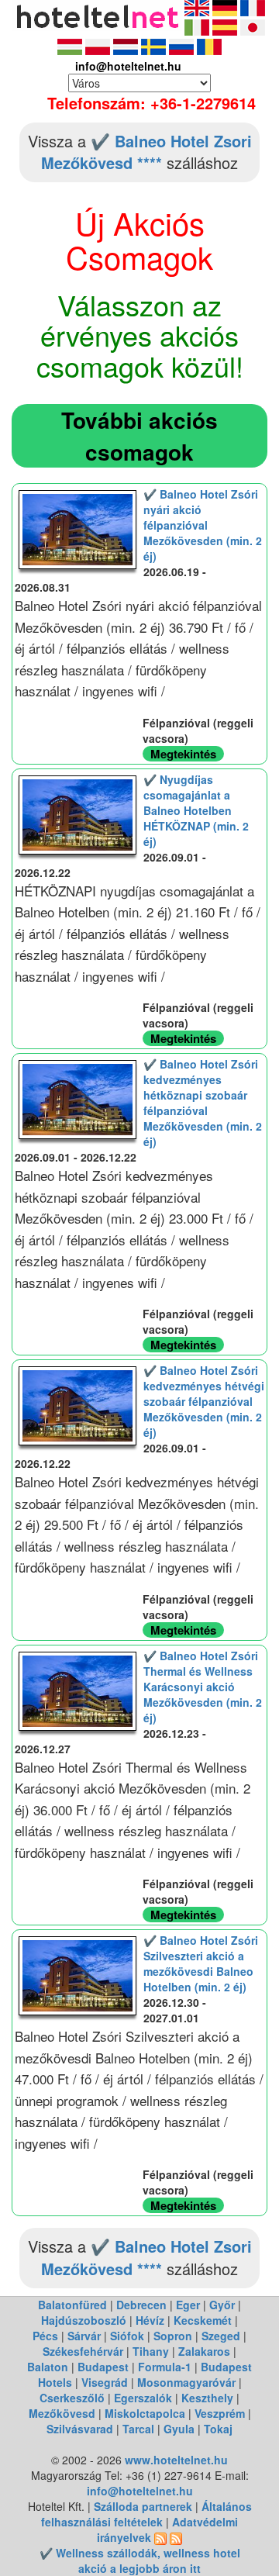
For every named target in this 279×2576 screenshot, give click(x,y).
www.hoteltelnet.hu (176, 2460)
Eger (188, 2305)
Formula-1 (165, 2367)
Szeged (221, 2336)
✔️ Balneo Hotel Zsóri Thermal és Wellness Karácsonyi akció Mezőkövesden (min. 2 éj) (203, 1687)
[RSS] (160, 2537)
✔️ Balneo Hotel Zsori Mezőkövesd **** (146, 152)
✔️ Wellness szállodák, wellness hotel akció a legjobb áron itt (140, 2560)
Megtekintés (183, 754)
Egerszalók (143, 2398)
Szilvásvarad (80, 2429)
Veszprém (220, 2413)
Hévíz (150, 2320)
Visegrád (105, 2382)
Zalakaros (204, 2351)
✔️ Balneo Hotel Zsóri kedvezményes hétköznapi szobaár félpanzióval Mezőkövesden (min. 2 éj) (203, 1103)
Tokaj (218, 2429)
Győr (222, 2305)
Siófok (127, 2336)
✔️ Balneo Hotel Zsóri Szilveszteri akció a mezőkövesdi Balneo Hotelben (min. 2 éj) (201, 1963)
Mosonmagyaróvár (186, 2382)
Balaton (48, 2367)
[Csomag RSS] (176, 2537)
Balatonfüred (72, 2305)
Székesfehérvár (83, 2351)
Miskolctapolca (145, 2413)
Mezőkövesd (62, 2413)
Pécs (45, 2336)
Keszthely (207, 2398)
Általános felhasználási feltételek (146, 2514)
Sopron (173, 2336)
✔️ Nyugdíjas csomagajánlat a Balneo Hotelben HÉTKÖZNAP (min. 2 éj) (196, 810)
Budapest (103, 2367)
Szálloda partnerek (145, 2506)
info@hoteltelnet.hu (140, 2491)
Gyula (179, 2429)
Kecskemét (203, 2320)
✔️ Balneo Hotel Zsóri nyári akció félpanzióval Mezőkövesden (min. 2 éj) (203, 525)
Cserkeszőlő (72, 2398)
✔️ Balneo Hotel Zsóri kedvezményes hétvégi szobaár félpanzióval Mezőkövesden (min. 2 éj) (204, 1401)
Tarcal (138, 2429)
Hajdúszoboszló (84, 2320)
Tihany (151, 2351)
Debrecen (141, 2305)
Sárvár (84, 2336)
